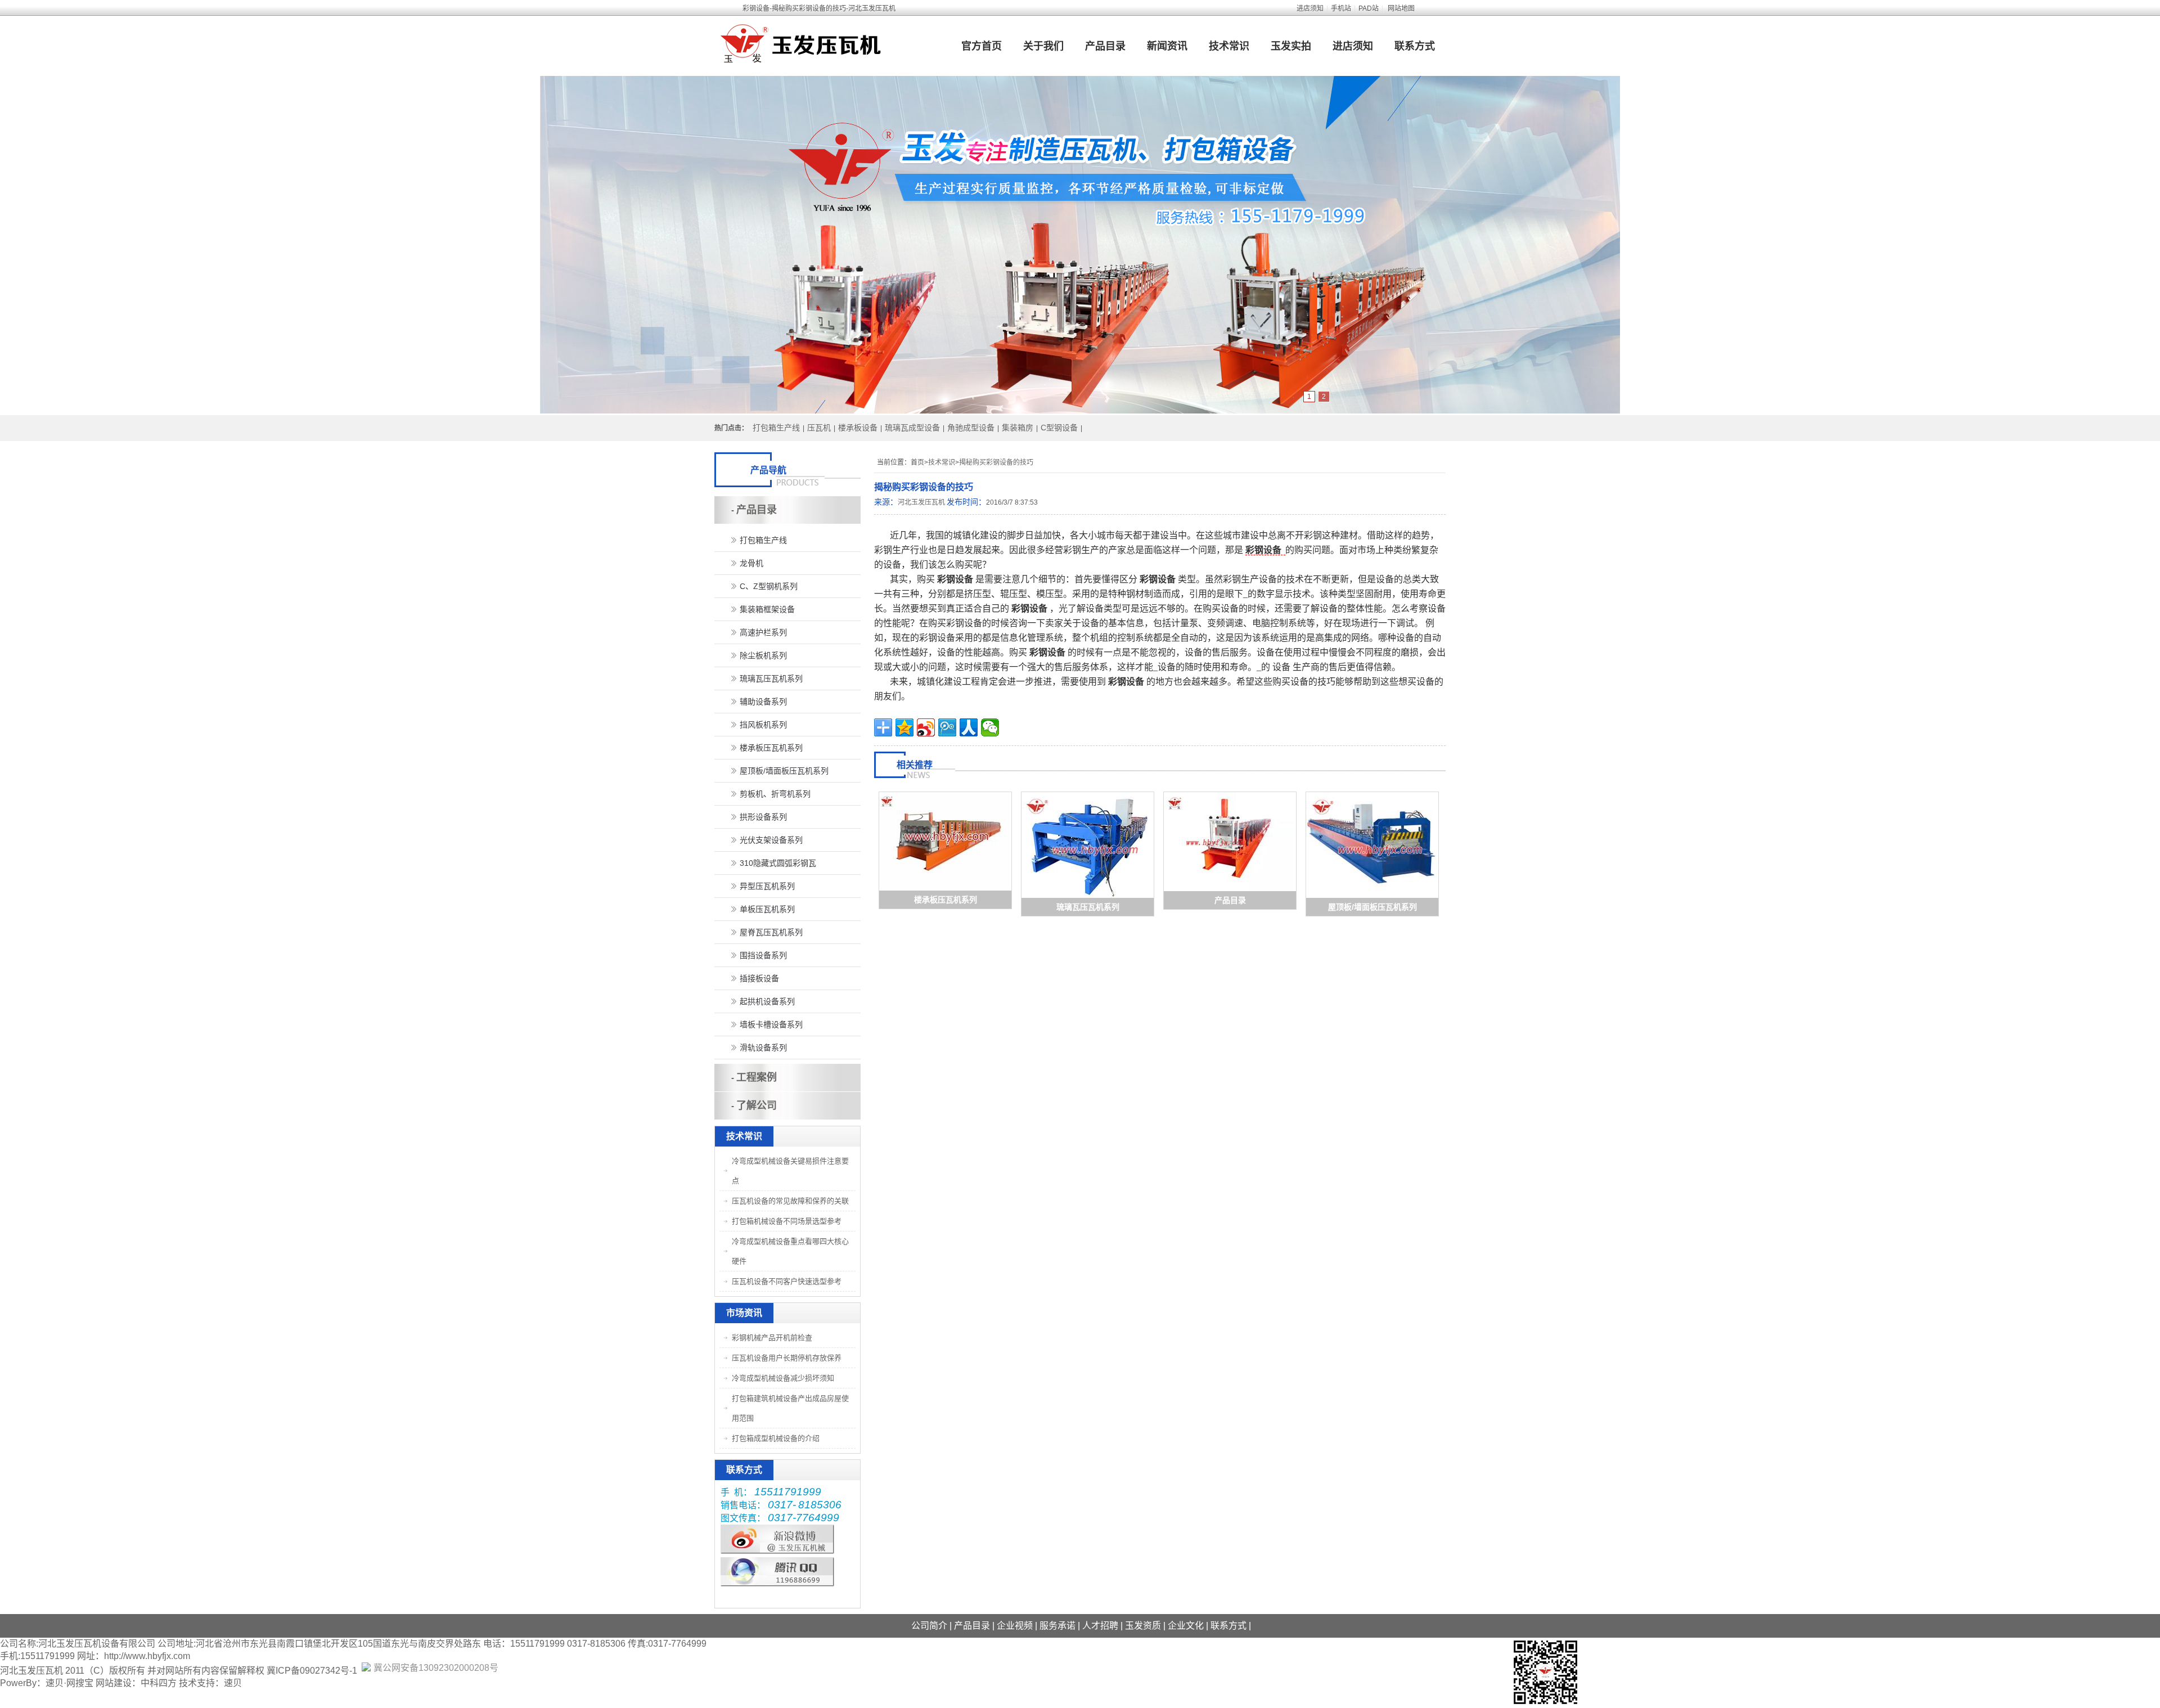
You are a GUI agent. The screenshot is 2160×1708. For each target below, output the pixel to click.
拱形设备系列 (763, 817)
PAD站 (1369, 8)
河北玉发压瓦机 (921, 502)
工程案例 (757, 1077)
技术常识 (1229, 46)
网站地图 (1401, 8)
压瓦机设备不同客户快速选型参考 (787, 1281)
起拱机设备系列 (767, 1001)
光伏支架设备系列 (771, 840)
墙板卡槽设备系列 (771, 1024)
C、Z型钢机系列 (769, 586)
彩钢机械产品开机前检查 (772, 1338)
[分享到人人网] (969, 727)
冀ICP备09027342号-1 (312, 1671)
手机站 (1341, 8)
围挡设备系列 (763, 955)
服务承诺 (1057, 1626)
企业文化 (1186, 1626)
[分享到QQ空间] (904, 727)
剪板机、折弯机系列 (775, 794)
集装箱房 (1018, 428)
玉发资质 (1143, 1626)
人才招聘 (1100, 1626)
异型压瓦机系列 (767, 886)
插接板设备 (759, 978)
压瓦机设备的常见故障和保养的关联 (790, 1201)
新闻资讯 (1167, 46)
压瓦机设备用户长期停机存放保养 (787, 1358)
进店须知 (1310, 8)
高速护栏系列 (763, 632)
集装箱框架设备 (767, 609)
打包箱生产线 (776, 428)
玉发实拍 (1291, 46)
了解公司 (757, 1105)
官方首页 (982, 46)
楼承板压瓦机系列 (946, 900)
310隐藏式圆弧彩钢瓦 (778, 863)
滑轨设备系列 (763, 1048)
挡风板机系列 (763, 725)
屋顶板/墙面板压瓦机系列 (1372, 907)
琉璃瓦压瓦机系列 (1088, 907)
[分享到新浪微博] (926, 727)
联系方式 (1415, 46)
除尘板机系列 (763, 655)
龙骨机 (751, 563)
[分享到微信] (990, 727)
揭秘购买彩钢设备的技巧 (996, 462)
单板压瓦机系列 (767, 909)
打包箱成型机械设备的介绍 (776, 1438)
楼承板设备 (858, 428)
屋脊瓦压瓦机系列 (771, 932)
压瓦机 (819, 428)
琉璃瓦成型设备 (912, 428)
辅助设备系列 (763, 702)
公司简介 (929, 1626)
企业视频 (1015, 1626)
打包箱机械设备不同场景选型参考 (787, 1221)
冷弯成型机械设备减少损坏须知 (783, 1378)
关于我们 (1043, 46)
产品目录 (1105, 46)
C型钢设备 (1059, 428)
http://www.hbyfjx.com (147, 1656)
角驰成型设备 (971, 428)
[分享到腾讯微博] (947, 727)
